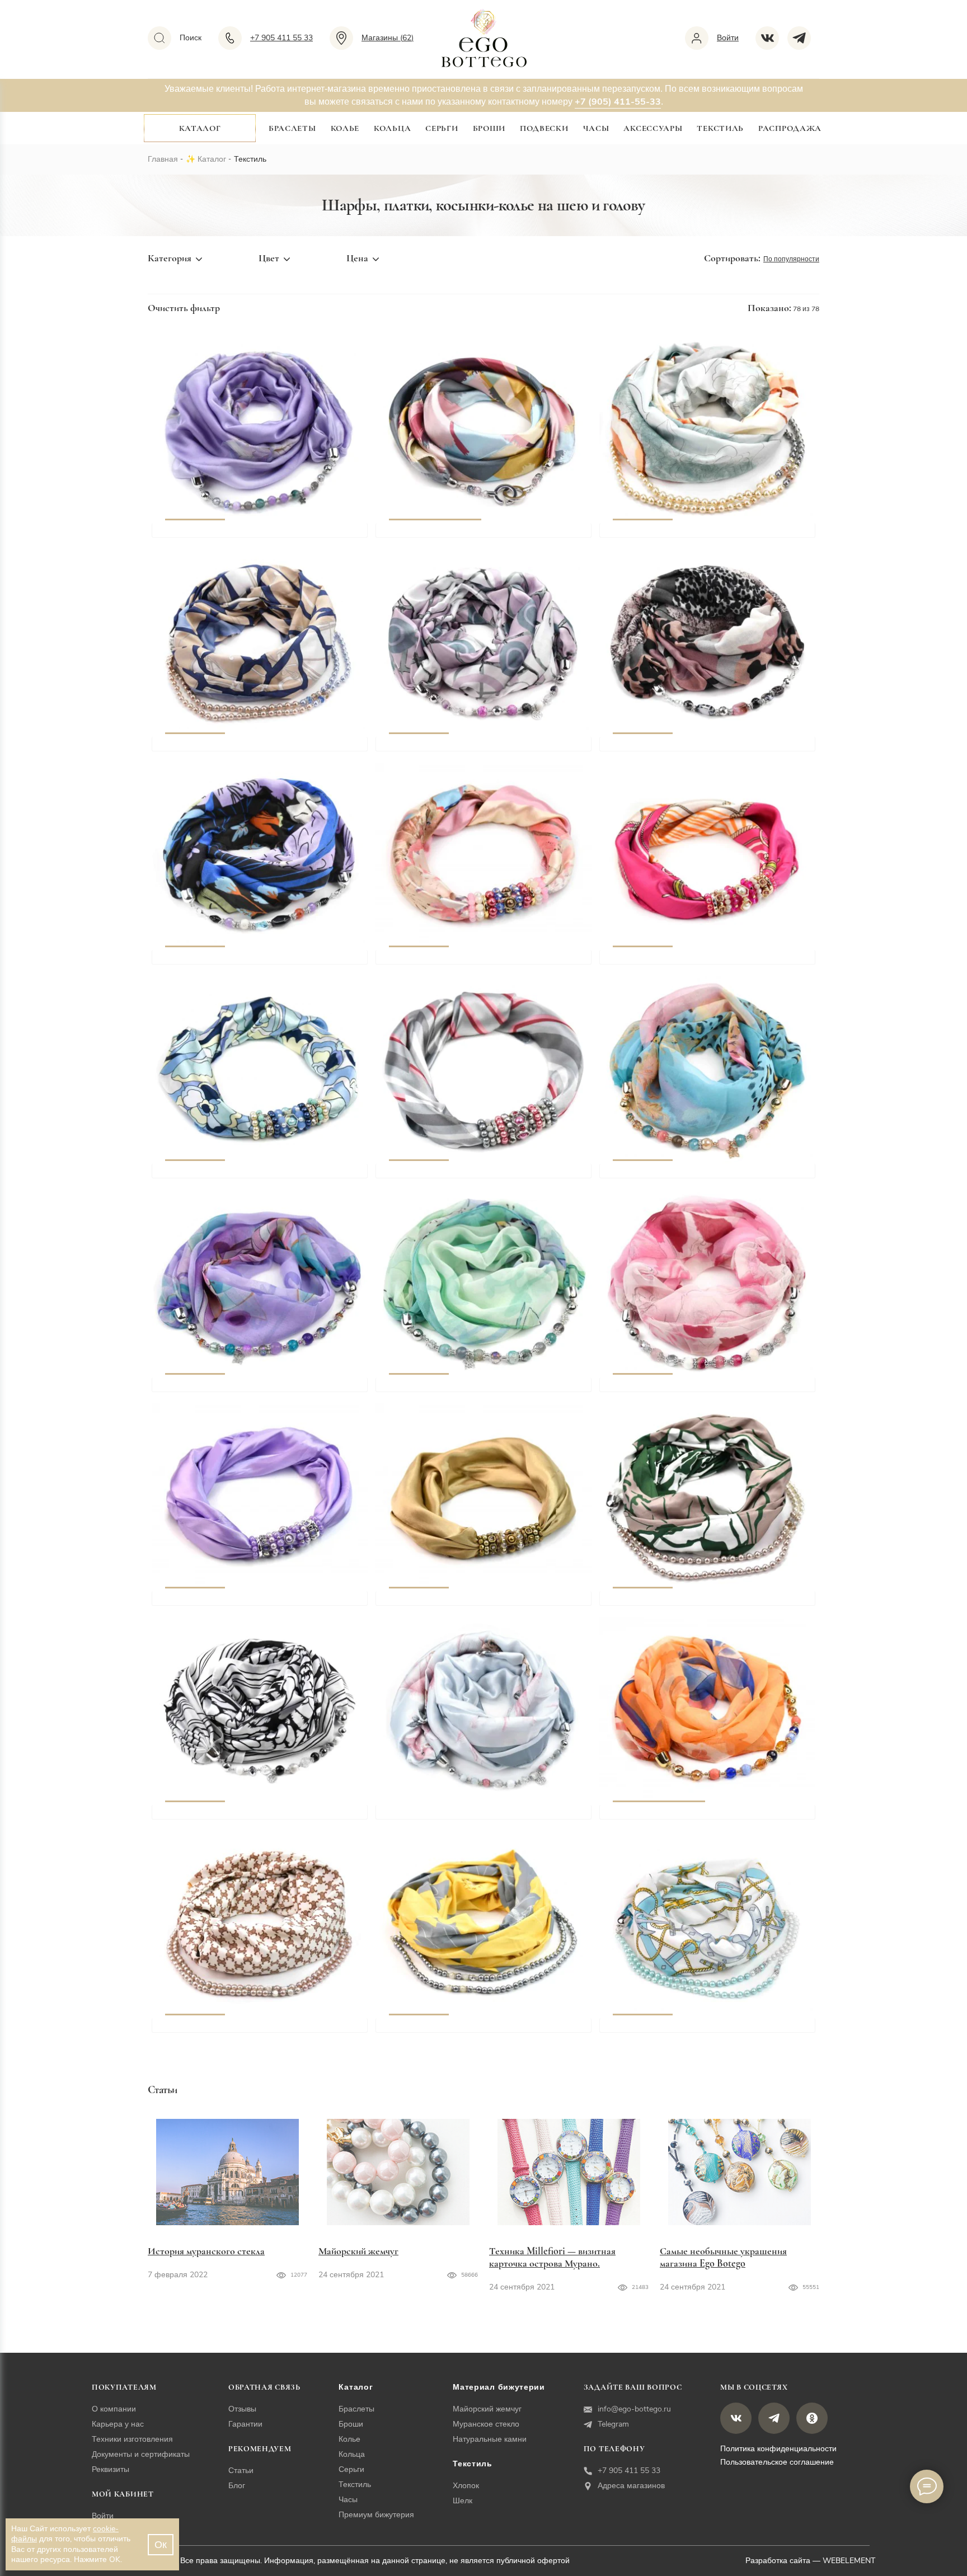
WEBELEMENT (849, 2561)
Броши (489, 128)
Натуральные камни (490, 2439)
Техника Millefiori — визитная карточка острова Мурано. (552, 2257)
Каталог (200, 128)
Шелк (463, 2501)
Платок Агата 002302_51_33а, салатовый (476, 1390)
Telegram (613, 2424)
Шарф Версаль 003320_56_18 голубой (471, 1817)
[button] (195, 429)
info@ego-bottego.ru (634, 2409)
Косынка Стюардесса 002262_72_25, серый (483, 1176)
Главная (163, 159)
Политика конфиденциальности (778, 2449)
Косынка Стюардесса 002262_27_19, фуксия (709, 962)
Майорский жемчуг (358, 2251)
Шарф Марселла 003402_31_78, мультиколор (263, 962)
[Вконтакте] (771, 38)
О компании (114, 2409)
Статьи (241, 2471)
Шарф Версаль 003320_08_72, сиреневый (480, 749)
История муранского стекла (206, 2251)
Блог (237, 2486)
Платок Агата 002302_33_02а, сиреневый (254, 1390)
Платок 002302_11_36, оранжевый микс (699, 1817)
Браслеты (292, 128)
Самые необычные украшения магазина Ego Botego (723, 2257)
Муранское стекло (486, 2424)
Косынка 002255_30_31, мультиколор (469, 535)
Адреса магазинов (631, 2486)
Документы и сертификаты (141, 2454)
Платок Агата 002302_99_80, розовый (696, 1390)
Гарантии (245, 2424)
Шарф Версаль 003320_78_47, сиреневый (256, 535)
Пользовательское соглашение (777, 2462)
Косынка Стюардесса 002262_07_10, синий (260, 1176)
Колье (345, 128)
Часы (596, 128)
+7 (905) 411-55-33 (618, 102)
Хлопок (466, 2486)
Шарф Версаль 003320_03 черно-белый (252, 1817)
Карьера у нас (118, 2424)
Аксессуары (653, 128)
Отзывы (242, 2409)
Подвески (544, 128)
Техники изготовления (132, 2439)
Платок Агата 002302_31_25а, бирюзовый (703, 1176)
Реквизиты (111, 2469)
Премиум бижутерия (376, 2515)
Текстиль (720, 128)
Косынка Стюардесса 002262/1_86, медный (484, 1604)
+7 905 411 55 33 (629, 2471)
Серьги (442, 128)
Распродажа (790, 128)
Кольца (392, 128)
